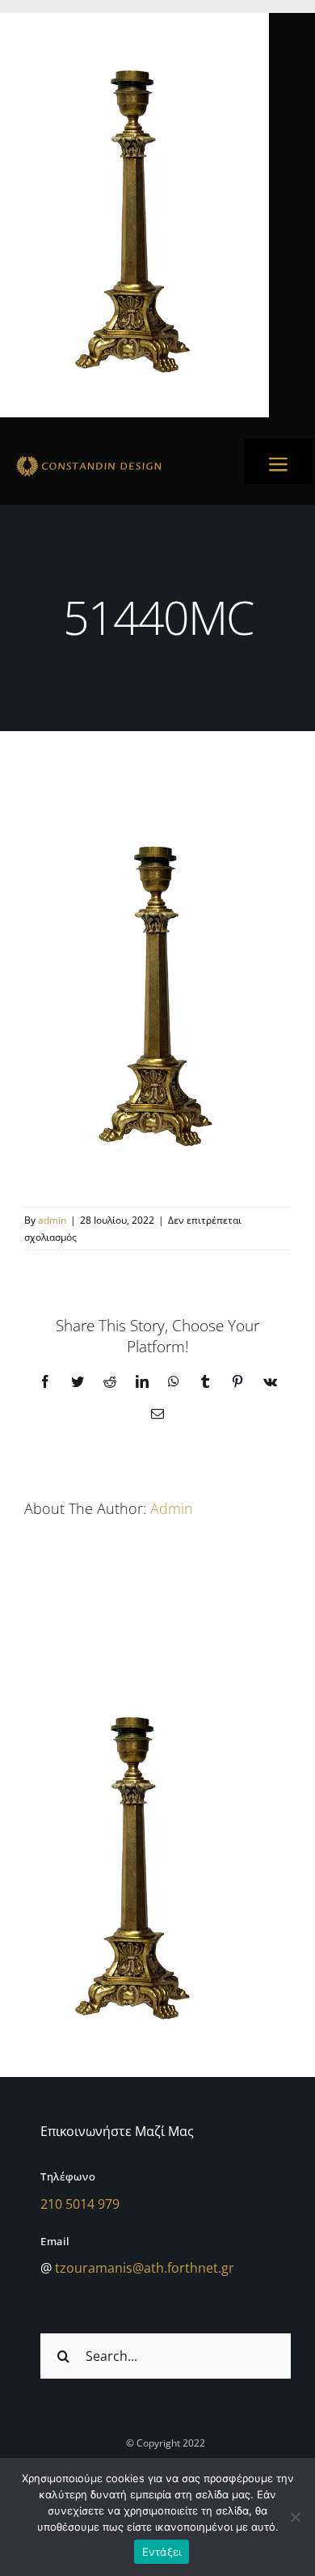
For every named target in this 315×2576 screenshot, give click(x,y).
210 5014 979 (80, 2204)
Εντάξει (162, 2552)
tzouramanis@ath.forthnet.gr (145, 2268)
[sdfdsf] (117, 459)
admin (52, 1220)
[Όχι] (295, 2517)
